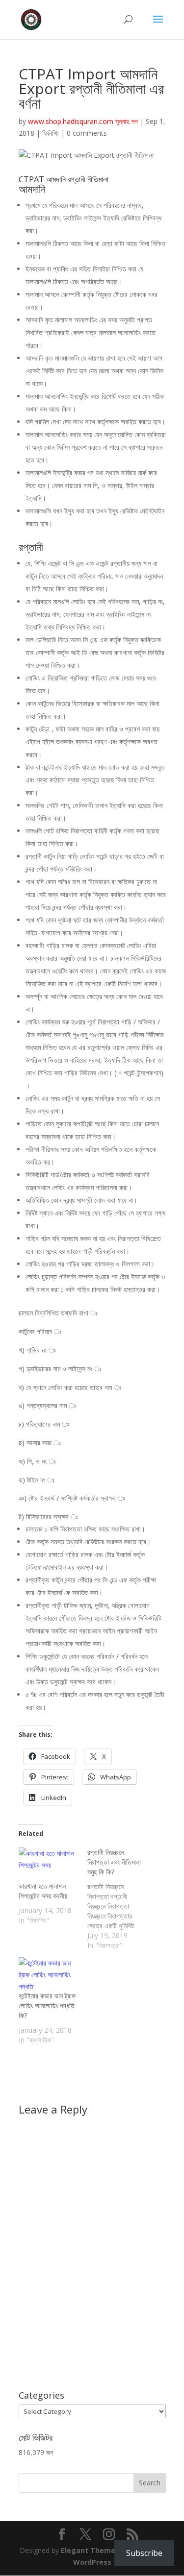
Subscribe (144, 2553)
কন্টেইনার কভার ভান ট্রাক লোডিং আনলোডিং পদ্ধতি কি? (47, 2005)
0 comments (87, 133)
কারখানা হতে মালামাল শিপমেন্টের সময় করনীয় (43, 1891)
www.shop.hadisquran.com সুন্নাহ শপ (83, 121)
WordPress (92, 2562)
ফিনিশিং (51, 133)
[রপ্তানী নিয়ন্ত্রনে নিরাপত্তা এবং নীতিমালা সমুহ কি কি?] (122, 1899)
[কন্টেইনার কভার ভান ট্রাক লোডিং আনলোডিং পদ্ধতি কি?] (48, 1974)
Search (150, 2483)
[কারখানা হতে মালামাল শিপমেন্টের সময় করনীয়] (48, 1864)
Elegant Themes (90, 2550)
